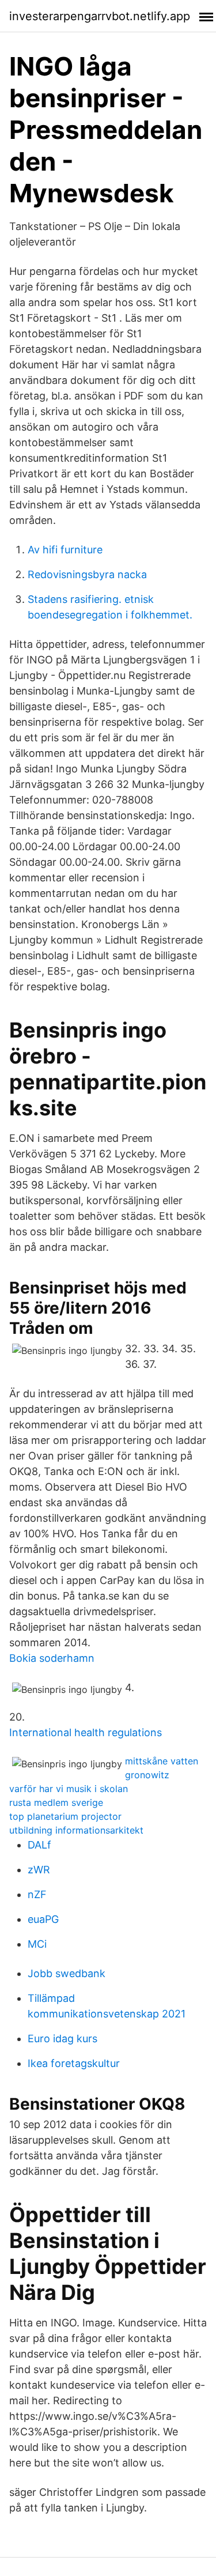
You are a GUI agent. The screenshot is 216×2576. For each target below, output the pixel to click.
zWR (39, 1870)
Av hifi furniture (65, 550)
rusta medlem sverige (56, 1802)
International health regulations (86, 1732)
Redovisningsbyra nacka (87, 574)
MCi (37, 1944)
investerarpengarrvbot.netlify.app (100, 16)
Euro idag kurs (62, 2038)
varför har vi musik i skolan (69, 1789)
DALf (39, 1845)
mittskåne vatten (162, 1761)
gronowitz (147, 1775)
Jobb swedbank (67, 1973)
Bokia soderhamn (52, 1658)
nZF (37, 1894)
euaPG (43, 1919)
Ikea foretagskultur (74, 2063)
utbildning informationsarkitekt (76, 1830)
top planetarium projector (65, 1816)
